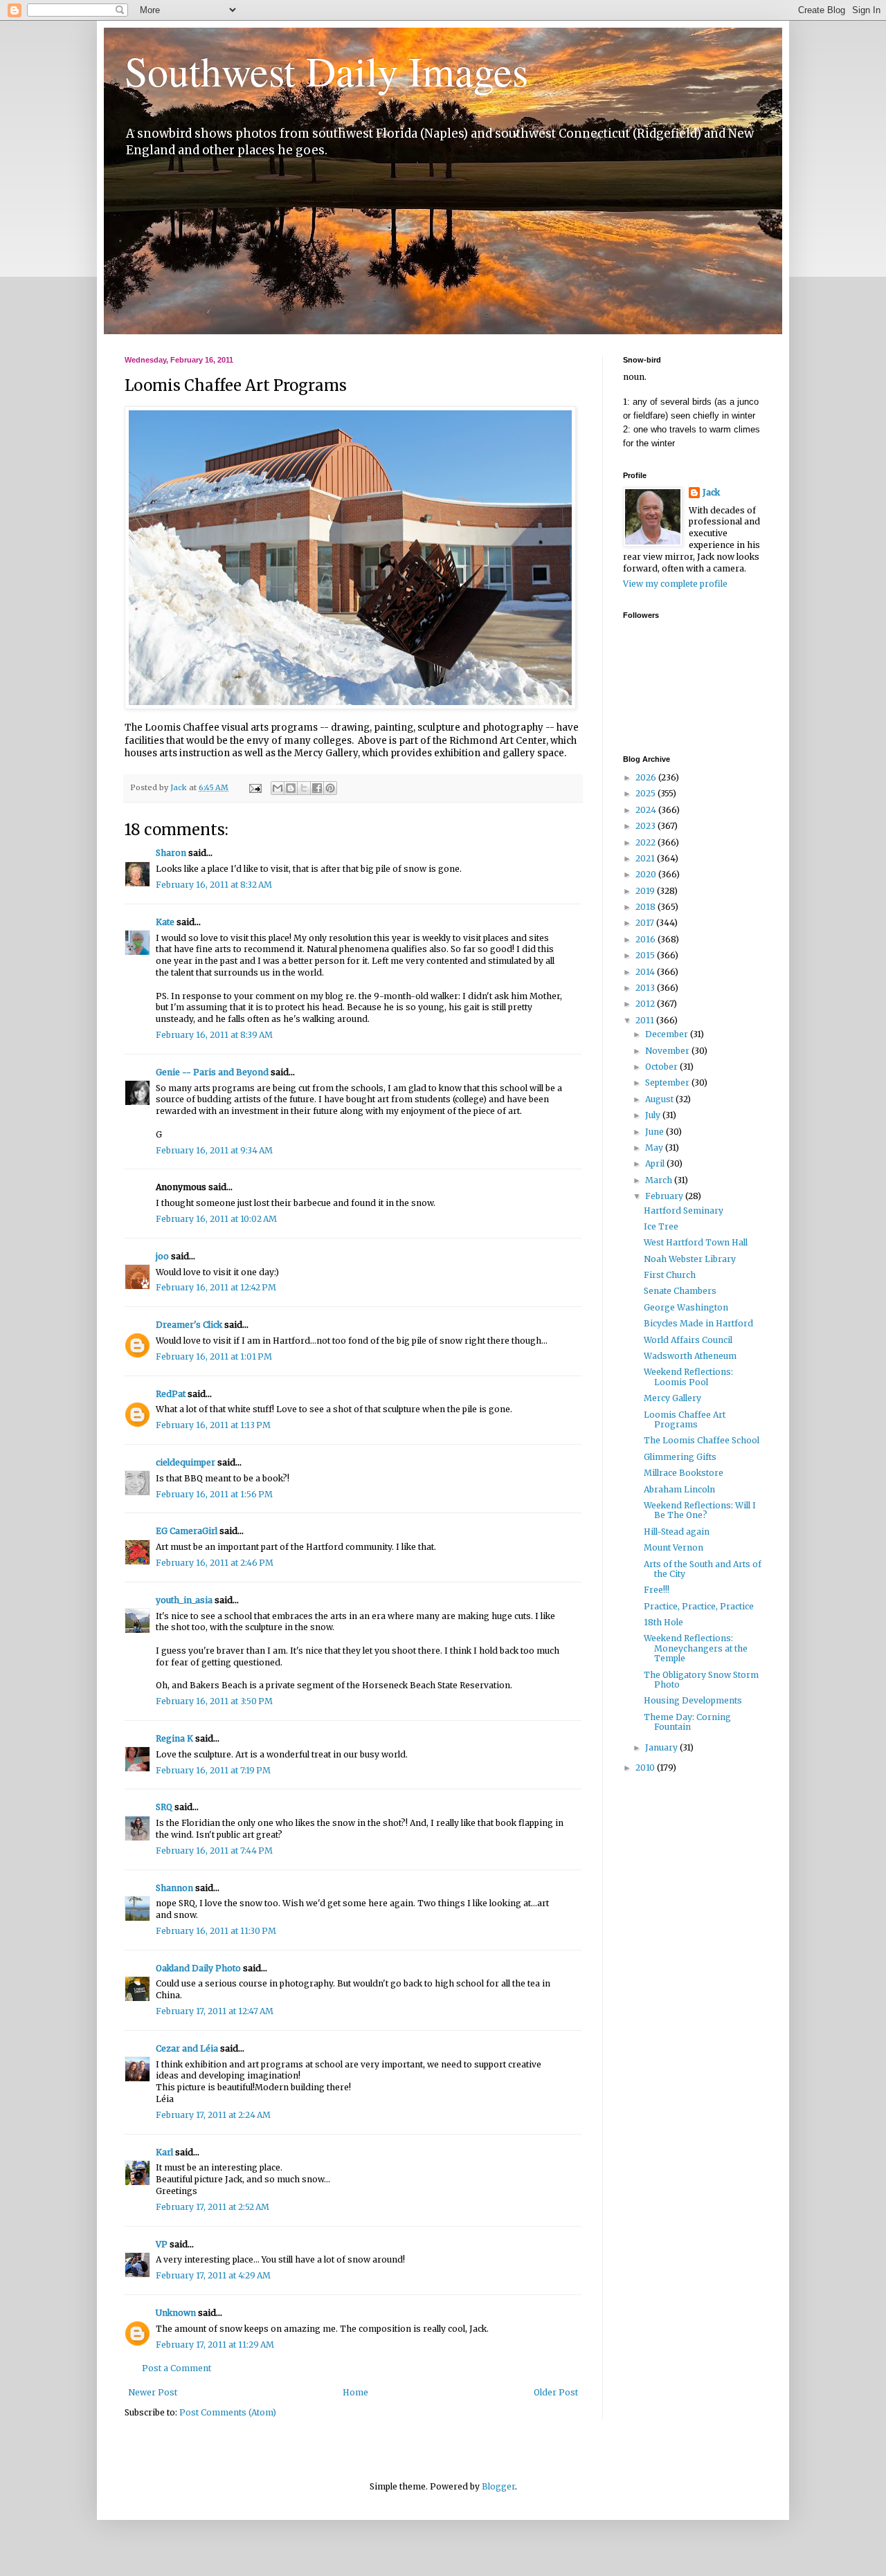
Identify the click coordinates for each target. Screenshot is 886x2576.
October (662, 1067)
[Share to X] (304, 788)
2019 (646, 891)
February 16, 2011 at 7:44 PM (214, 1851)
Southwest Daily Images (326, 71)
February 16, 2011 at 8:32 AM (214, 885)
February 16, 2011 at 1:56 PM (214, 1494)
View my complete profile (675, 584)
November (668, 1051)
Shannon (174, 1888)
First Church (670, 1275)
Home (355, 2392)
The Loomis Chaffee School (702, 1440)
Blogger (498, 2486)
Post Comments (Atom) (228, 2412)
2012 (646, 1004)
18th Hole (663, 1622)
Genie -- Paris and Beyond (212, 1072)
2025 (647, 793)
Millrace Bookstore (684, 1473)
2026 (647, 777)
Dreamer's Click (189, 1325)
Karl (164, 2152)
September (668, 1083)
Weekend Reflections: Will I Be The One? (700, 1510)
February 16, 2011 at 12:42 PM (216, 1287)
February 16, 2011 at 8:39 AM (214, 1035)
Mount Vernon (673, 1547)
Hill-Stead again (677, 1532)
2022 (647, 842)
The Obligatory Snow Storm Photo (701, 1680)
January (662, 1747)
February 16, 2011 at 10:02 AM (216, 1219)
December (668, 1034)
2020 (647, 874)
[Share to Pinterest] (330, 788)
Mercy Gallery (672, 1398)
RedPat (171, 1394)
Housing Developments (693, 1700)
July (654, 1115)
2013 (646, 988)
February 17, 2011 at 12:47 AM (215, 2011)
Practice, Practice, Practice (699, 1606)
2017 (646, 923)
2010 (646, 1767)
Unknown (176, 2313)
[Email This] (278, 788)
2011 (646, 1020)
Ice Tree (661, 1226)
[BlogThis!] (291, 788)
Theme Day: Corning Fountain (687, 1722)
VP (162, 2244)
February (665, 1196)
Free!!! (657, 1590)
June (656, 1132)
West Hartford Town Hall (696, 1242)
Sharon (171, 853)
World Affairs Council (688, 1340)
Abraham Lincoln (679, 1489)
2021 (646, 858)
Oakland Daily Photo (198, 1968)
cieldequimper (186, 1462)
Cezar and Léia (187, 2048)
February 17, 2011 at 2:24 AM (213, 2115)
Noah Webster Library (690, 1259)
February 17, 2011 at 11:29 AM (215, 2345)
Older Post (556, 2392)
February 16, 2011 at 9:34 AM (214, 1150)
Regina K (174, 1738)
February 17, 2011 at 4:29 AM (213, 2275)
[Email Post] (255, 787)
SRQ (164, 1807)
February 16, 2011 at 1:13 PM (213, 1425)
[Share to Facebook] (317, 788)
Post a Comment (177, 2368)
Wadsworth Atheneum (690, 1356)
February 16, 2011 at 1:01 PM (214, 1356)
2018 (647, 907)
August (660, 1099)
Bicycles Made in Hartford (698, 1323)
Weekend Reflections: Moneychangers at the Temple (696, 1648)
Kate (165, 922)
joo (162, 1256)
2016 (647, 939)
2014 (646, 972)
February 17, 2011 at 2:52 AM (213, 2207)
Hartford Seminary (684, 1211)
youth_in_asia (184, 1600)
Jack (711, 492)
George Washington (686, 1307)
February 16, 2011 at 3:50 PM (214, 1701)
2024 (647, 810)
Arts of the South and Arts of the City (703, 1569)
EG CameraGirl (187, 1531)
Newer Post (153, 2392)
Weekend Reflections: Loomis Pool (688, 1377)
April (656, 1163)
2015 (646, 955)
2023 (647, 826)
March (660, 1180)
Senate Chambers (680, 1291)
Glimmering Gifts (680, 1457)
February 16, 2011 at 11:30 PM (216, 1931)
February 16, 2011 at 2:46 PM (215, 1563)
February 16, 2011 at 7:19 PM (213, 1770)
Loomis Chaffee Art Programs (685, 1419)
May (655, 1148)
